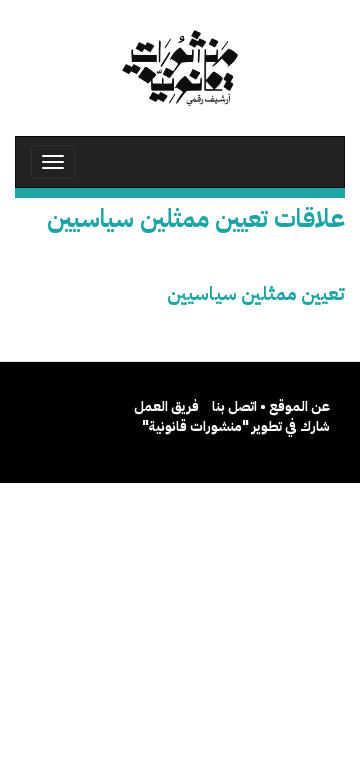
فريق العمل (166, 406)
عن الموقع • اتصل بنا (271, 406)
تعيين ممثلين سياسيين (256, 293)
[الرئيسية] (180, 68)
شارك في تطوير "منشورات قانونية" (236, 426)
